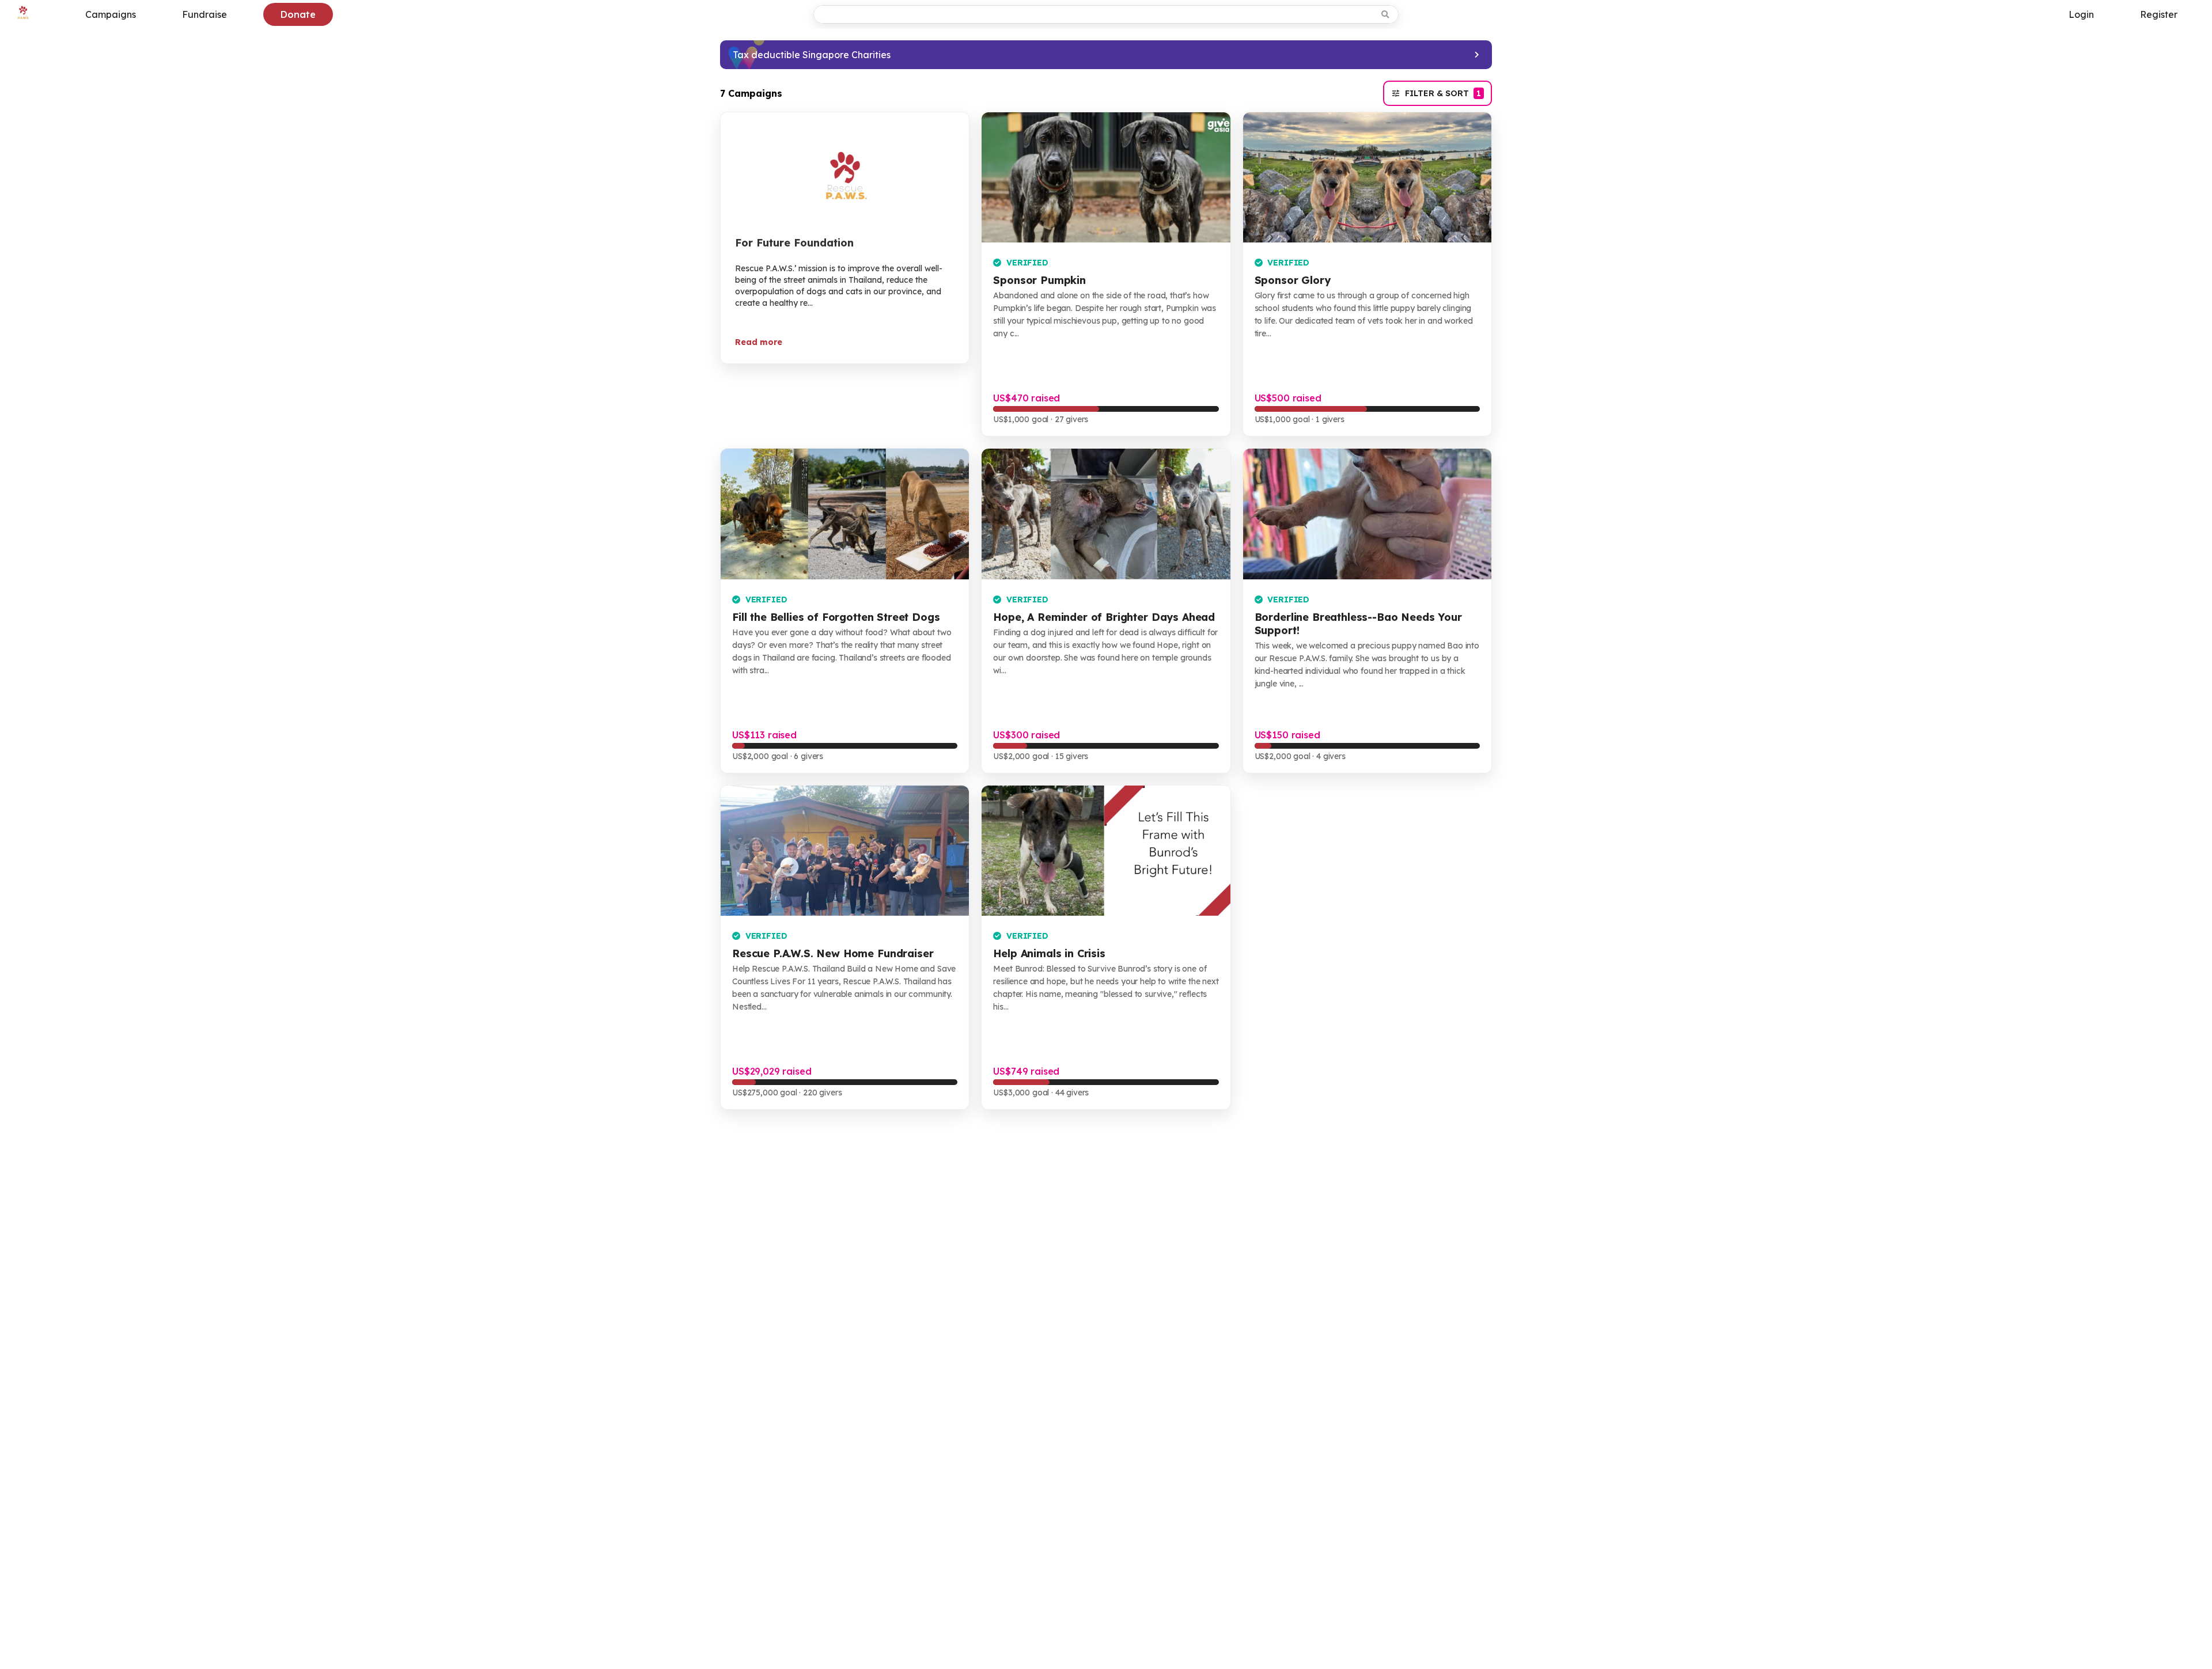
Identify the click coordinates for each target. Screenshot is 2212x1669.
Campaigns (111, 14)
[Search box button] (1386, 14)
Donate (298, 14)
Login (2081, 14)
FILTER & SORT (1443, 93)
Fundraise (204, 14)
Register (2159, 14)
